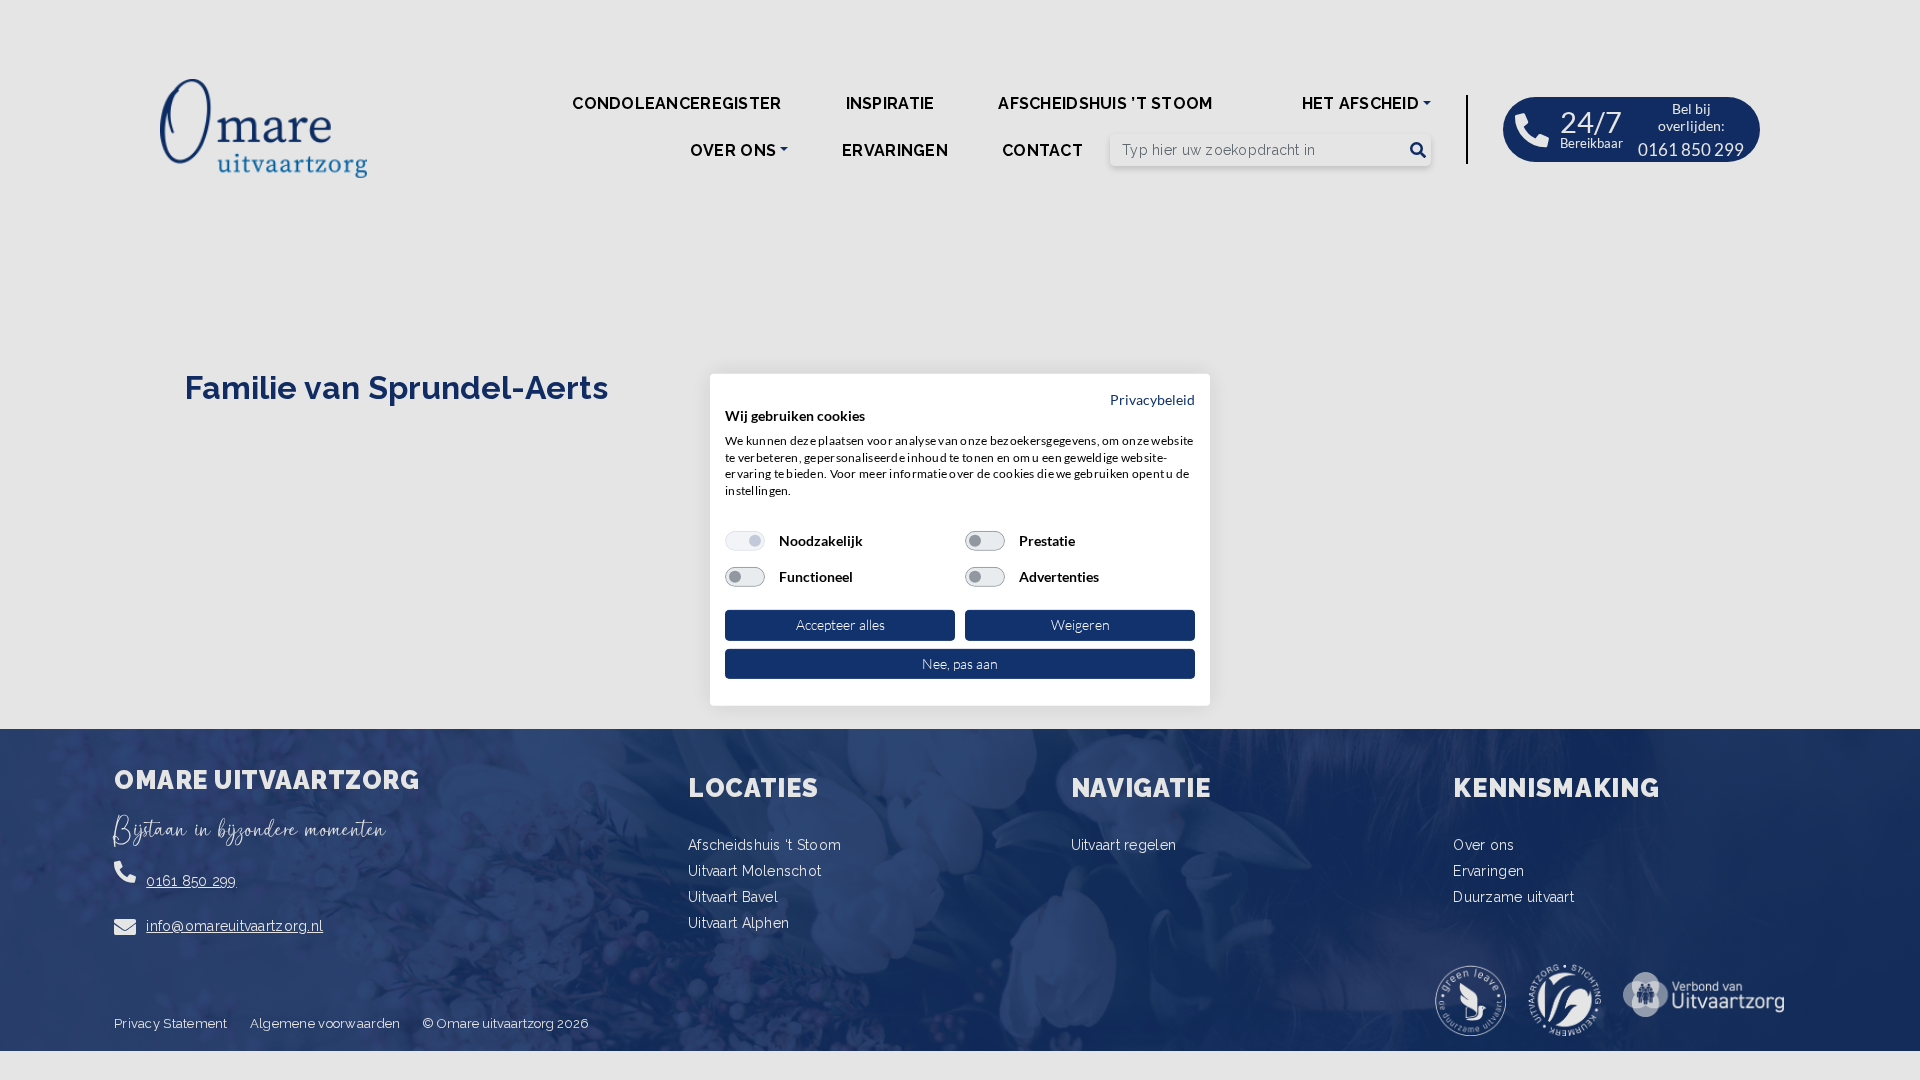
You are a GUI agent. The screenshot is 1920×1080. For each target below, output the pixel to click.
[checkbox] (745, 541)
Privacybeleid (1152, 399)
